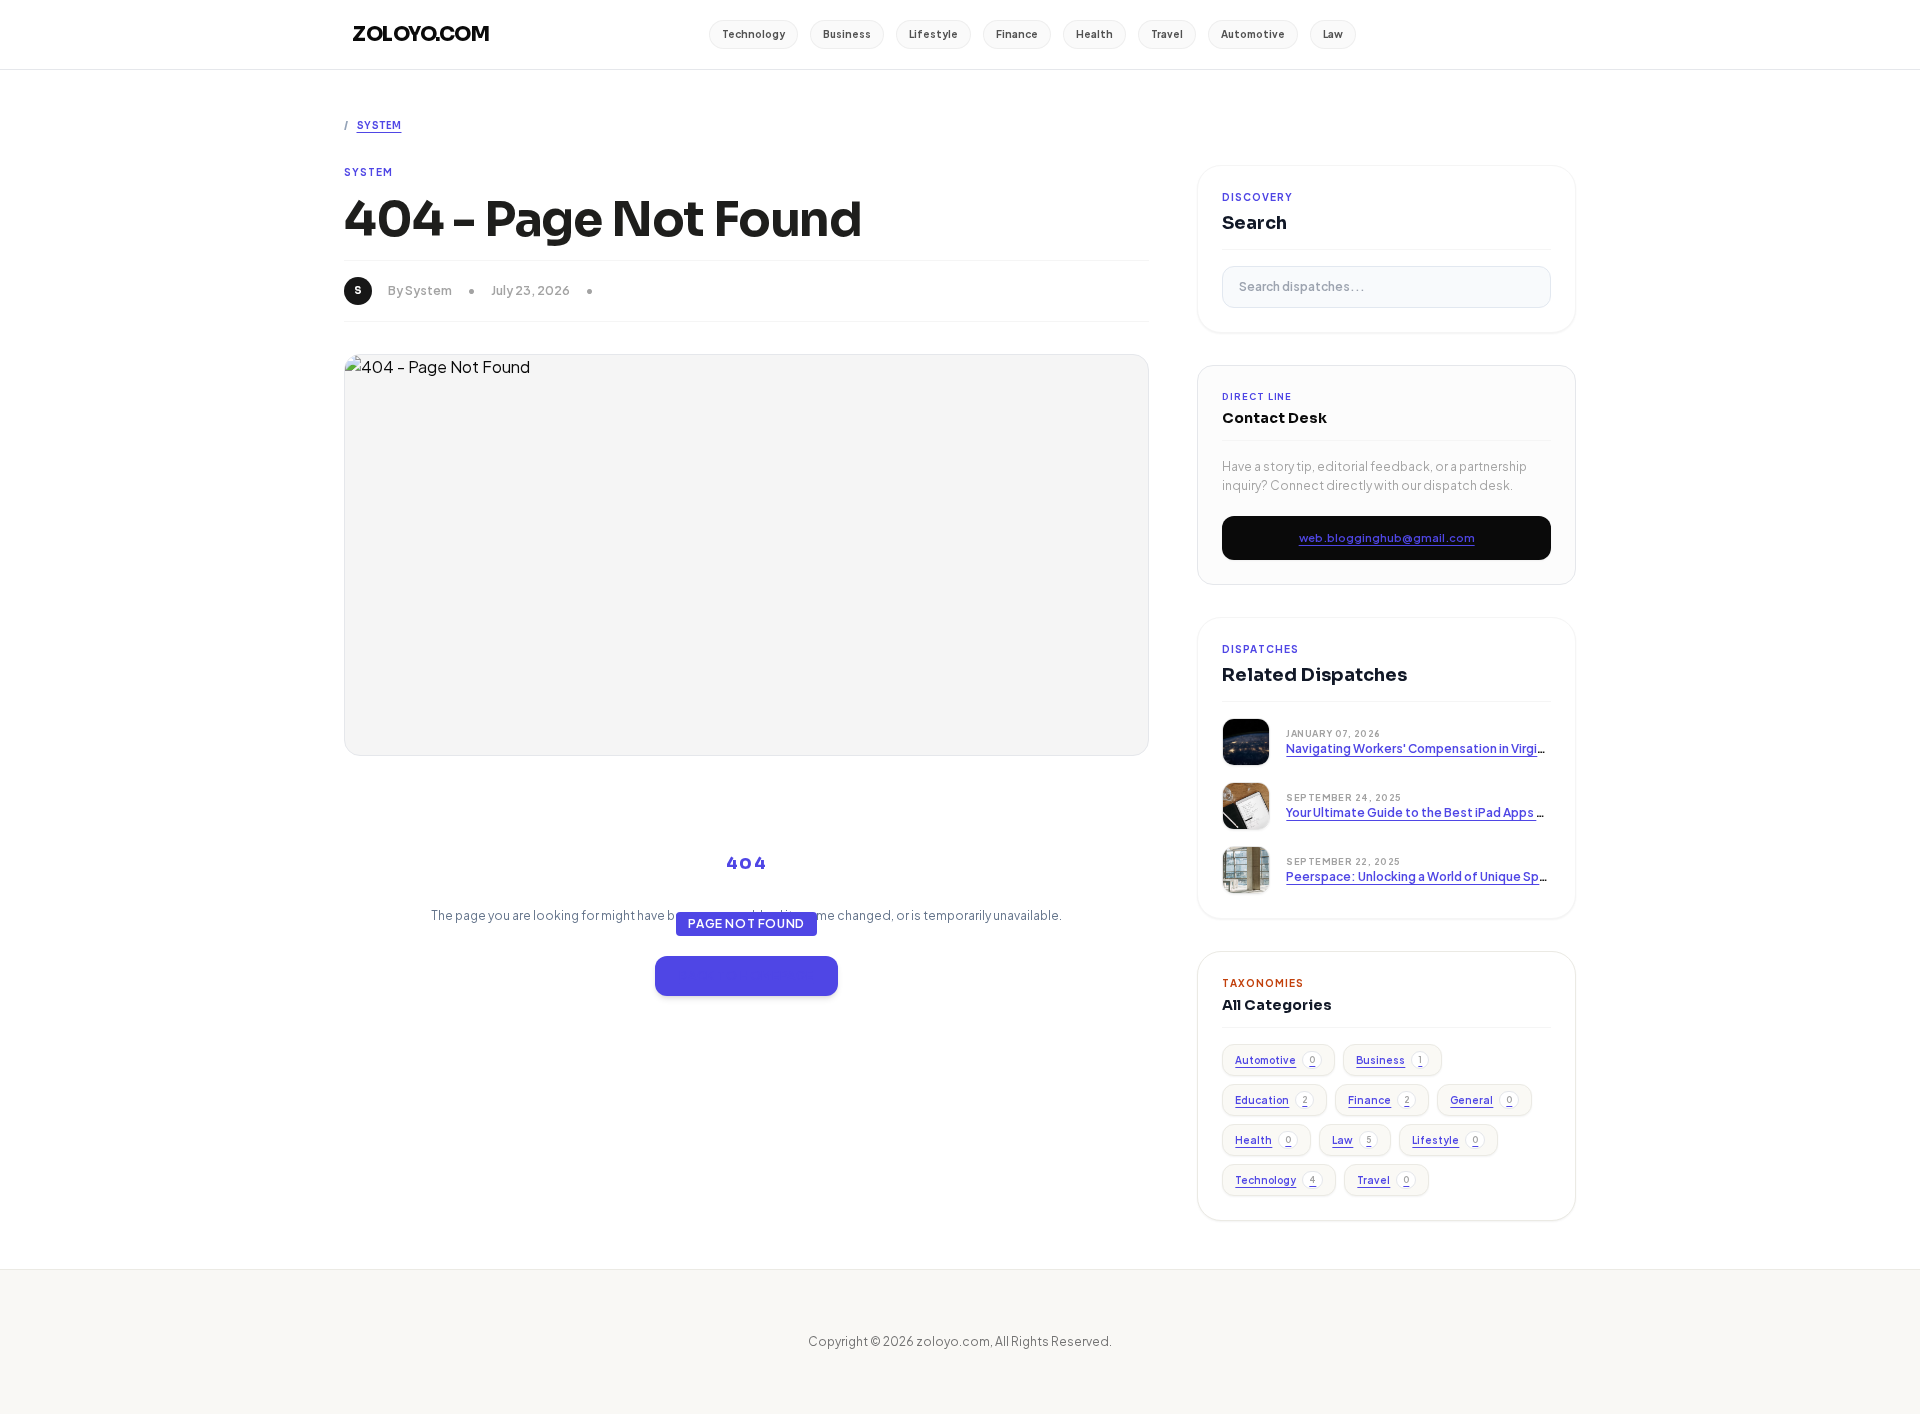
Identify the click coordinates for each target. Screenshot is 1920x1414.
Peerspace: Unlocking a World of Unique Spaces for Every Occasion (1484, 876)
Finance (1017, 34)
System (379, 125)
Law (1333, 34)
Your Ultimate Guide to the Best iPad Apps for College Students (1474, 812)
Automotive (1253, 34)
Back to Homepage (746, 975)
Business (847, 34)
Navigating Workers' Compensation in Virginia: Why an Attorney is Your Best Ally (1519, 748)
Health (1094, 34)
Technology (753, 34)
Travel (1167, 34)
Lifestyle (933, 34)
